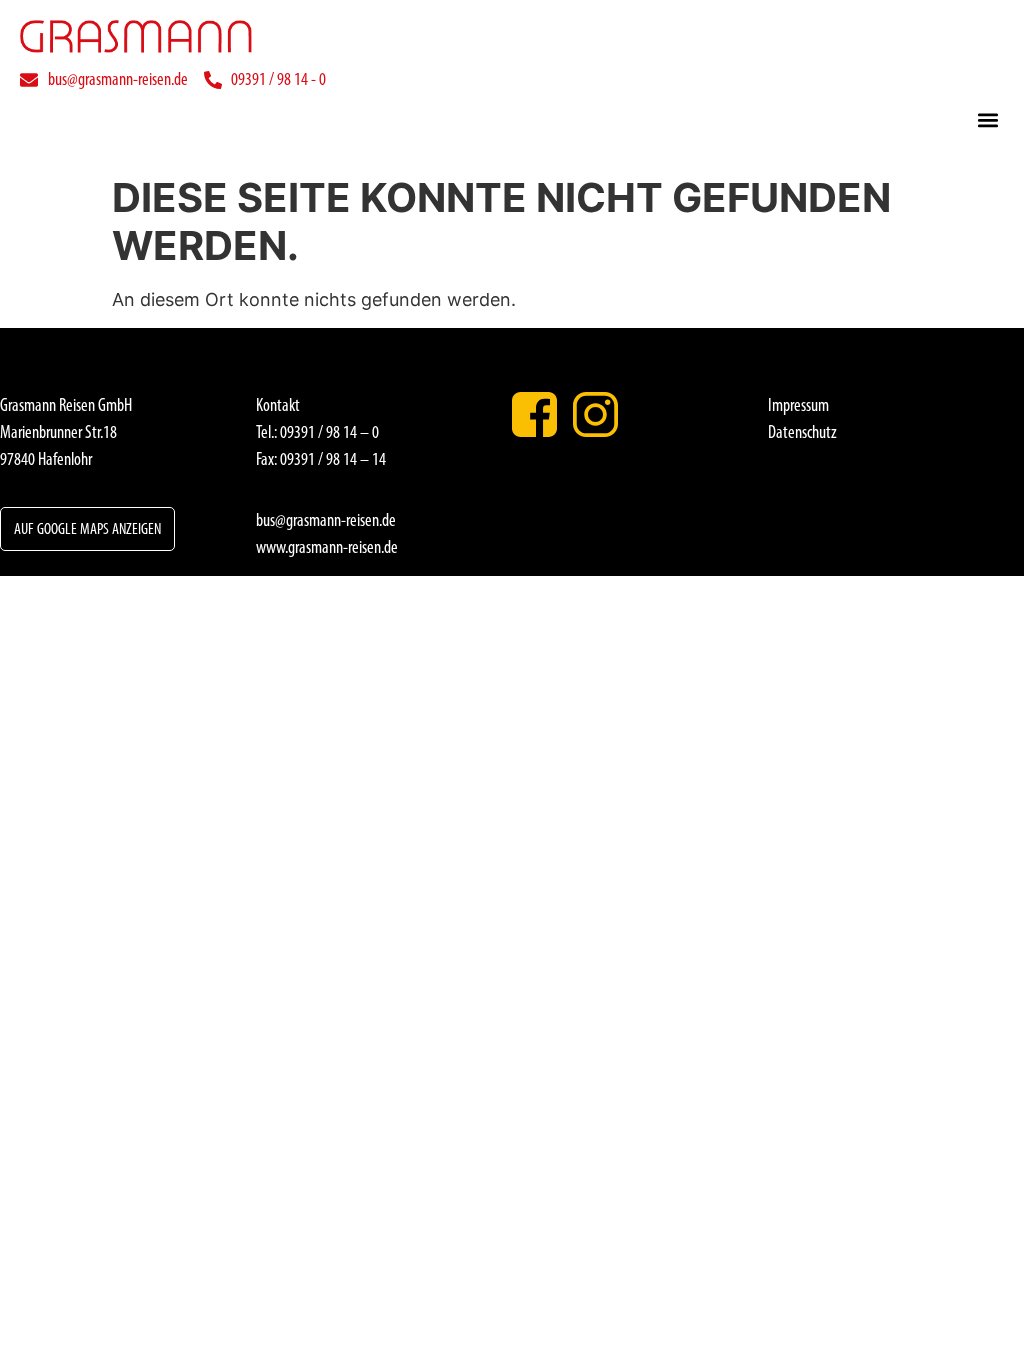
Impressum (798, 405)
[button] (987, 119)
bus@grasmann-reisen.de (326, 520)
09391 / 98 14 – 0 (329, 432)
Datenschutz (802, 432)
